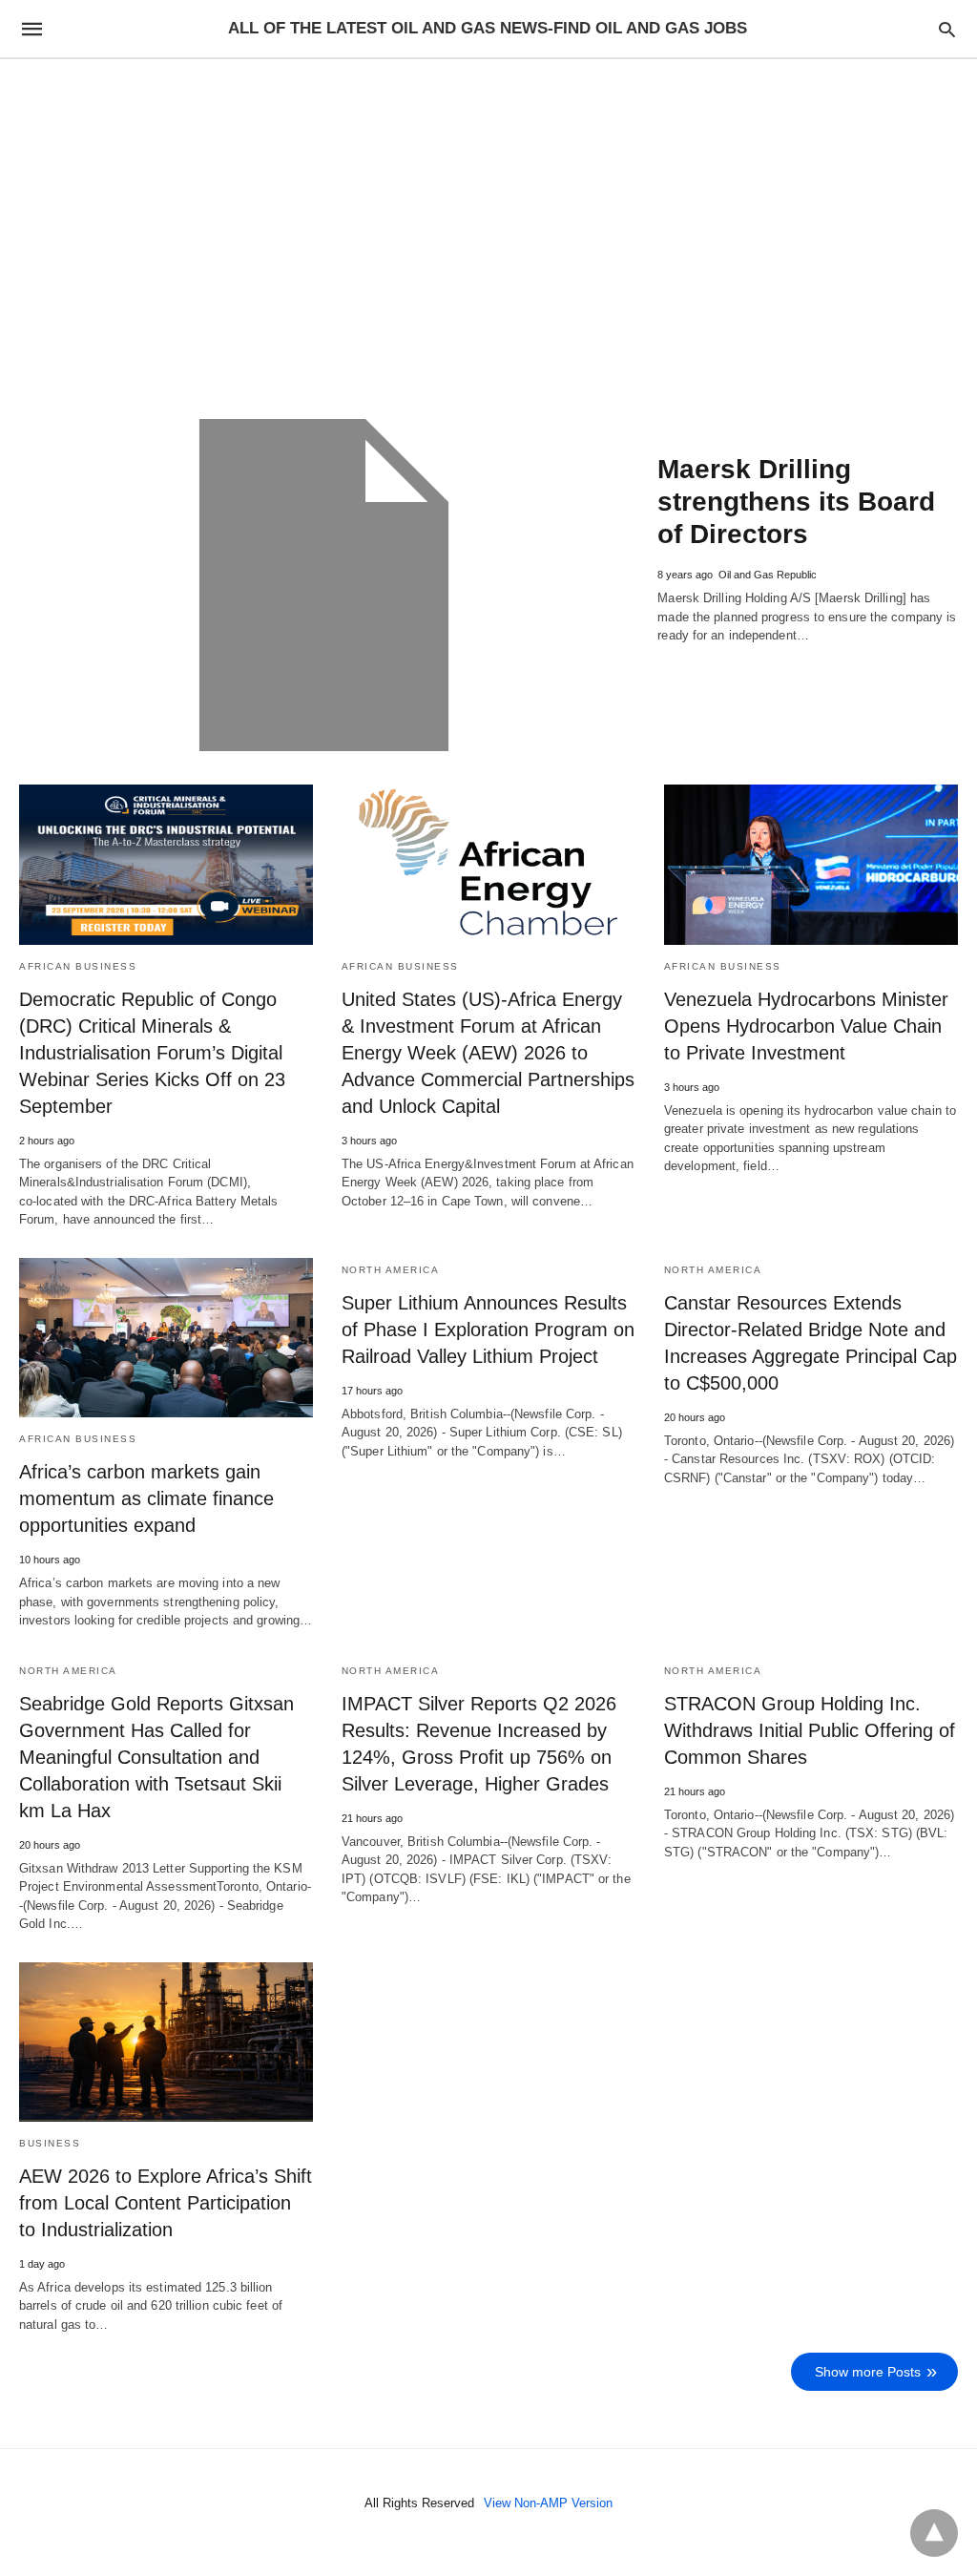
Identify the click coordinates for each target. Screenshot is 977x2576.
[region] (488, 221)
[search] (947, 29)
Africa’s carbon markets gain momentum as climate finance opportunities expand (146, 1498)
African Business (78, 966)
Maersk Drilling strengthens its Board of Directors (796, 502)
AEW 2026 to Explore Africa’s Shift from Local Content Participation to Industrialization (166, 2203)
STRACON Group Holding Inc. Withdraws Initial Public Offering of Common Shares (810, 1730)
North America (391, 1270)
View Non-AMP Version (548, 2503)
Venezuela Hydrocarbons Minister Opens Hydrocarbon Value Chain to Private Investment (806, 1026)
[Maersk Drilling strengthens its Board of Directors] (324, 585)
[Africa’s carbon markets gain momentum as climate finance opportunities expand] (166, 1338)
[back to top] (934, 2533)
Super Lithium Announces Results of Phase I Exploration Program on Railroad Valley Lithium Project (488, 1330)
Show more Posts (868, 2372)
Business (50, 2143)
